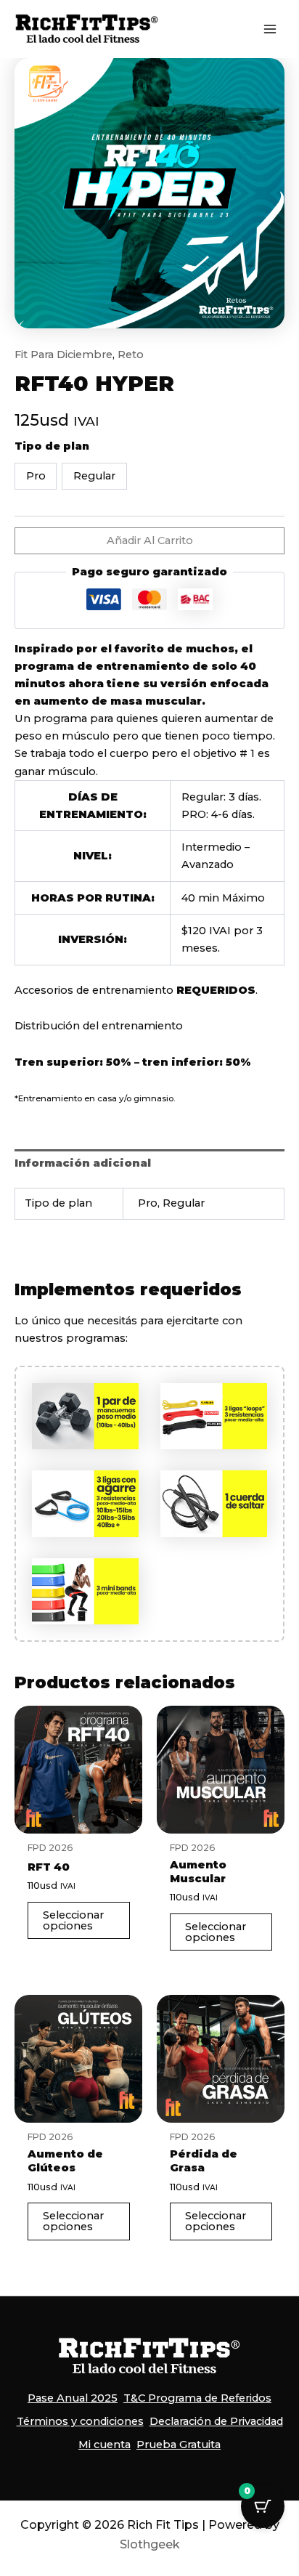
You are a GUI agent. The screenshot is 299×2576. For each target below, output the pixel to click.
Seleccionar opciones (73, 1920)
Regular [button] (94, 476)
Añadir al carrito (150, 540)
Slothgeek (150, 2544)
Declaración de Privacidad (216, 2421)
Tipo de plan (52, 446)
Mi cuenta (105, 2445)
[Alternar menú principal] (270, 29)
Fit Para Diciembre (64, 355)
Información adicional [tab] (83, 1163)
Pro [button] (36, 476)
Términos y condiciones (80, 2421)
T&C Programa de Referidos (197, 2398)
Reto (131, 355)
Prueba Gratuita (179, 2445)
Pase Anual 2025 (73, 2398)
